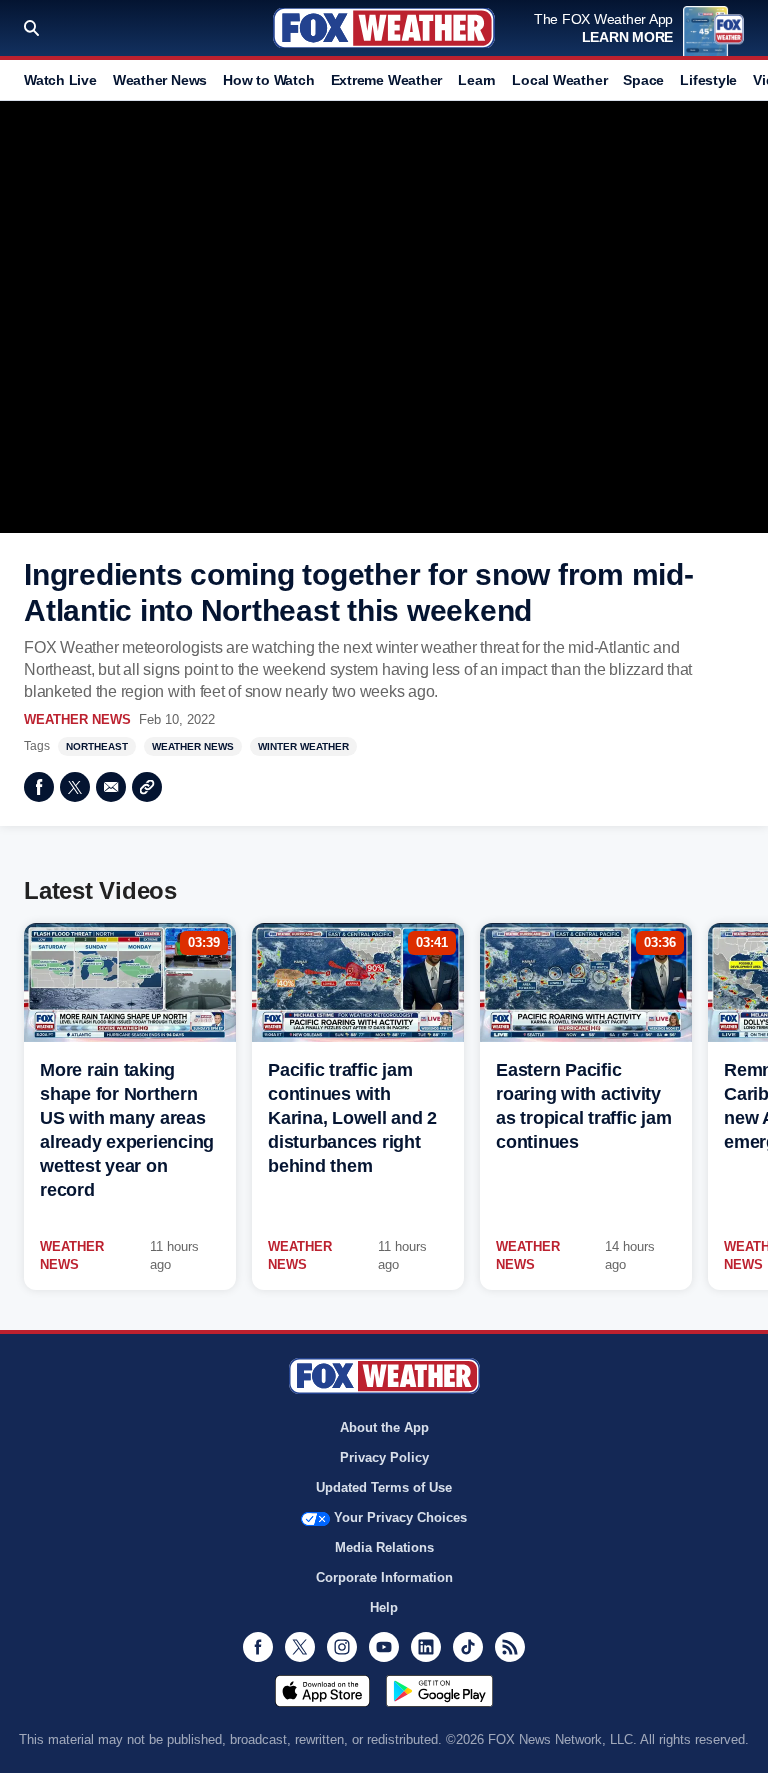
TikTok (468, 1647)
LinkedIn (426, 1647)
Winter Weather (303, 746)
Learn (477, 80)
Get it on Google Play (439, 1691)
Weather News (160, 80)
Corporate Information (384, 1577)
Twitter (75, 787)
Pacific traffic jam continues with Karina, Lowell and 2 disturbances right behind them (352, 1118)
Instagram (342, 1647)
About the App (384, 1427)
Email (111, 787)
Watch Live (60, 80)
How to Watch (268, 80)
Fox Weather (384, 28)
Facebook (39, 787)
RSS (510, 1647)
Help (384, 1607)
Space (643, 80)
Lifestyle (708, 80)
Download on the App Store (322, 1691)
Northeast (97, 746)
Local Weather (559, 80)
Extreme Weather (387, 80)
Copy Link (147, 787)
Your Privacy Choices (400, 1517)
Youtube (384, 1647)
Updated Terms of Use (384, 1487)
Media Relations (384, 1547)
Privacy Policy (384, 1457)
